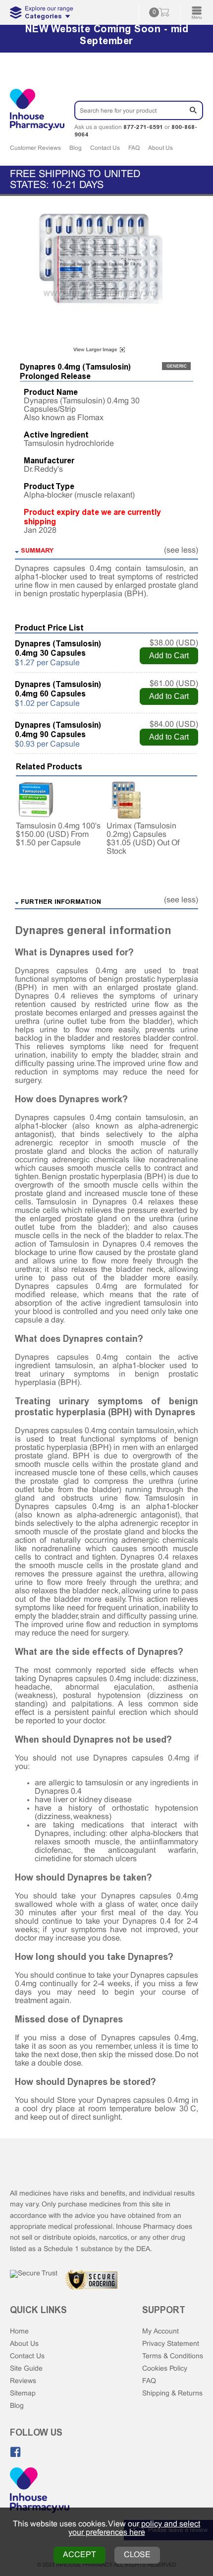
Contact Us (105, 148)
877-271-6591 (143, 127)
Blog (76, 148)
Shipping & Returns (172, 2394)
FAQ (134, 148)
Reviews (23, 2381)
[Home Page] (40, 2491)
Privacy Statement (171, 2344)
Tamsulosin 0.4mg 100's (58, 826)
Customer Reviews (35, 148)
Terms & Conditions (173, 2356)
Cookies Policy (165, 2369)
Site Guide (26, 2369)
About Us (160, 148)
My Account (160, 2332)
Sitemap (23, 2394)
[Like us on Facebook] (15, 2452)
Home (19, 2332)
